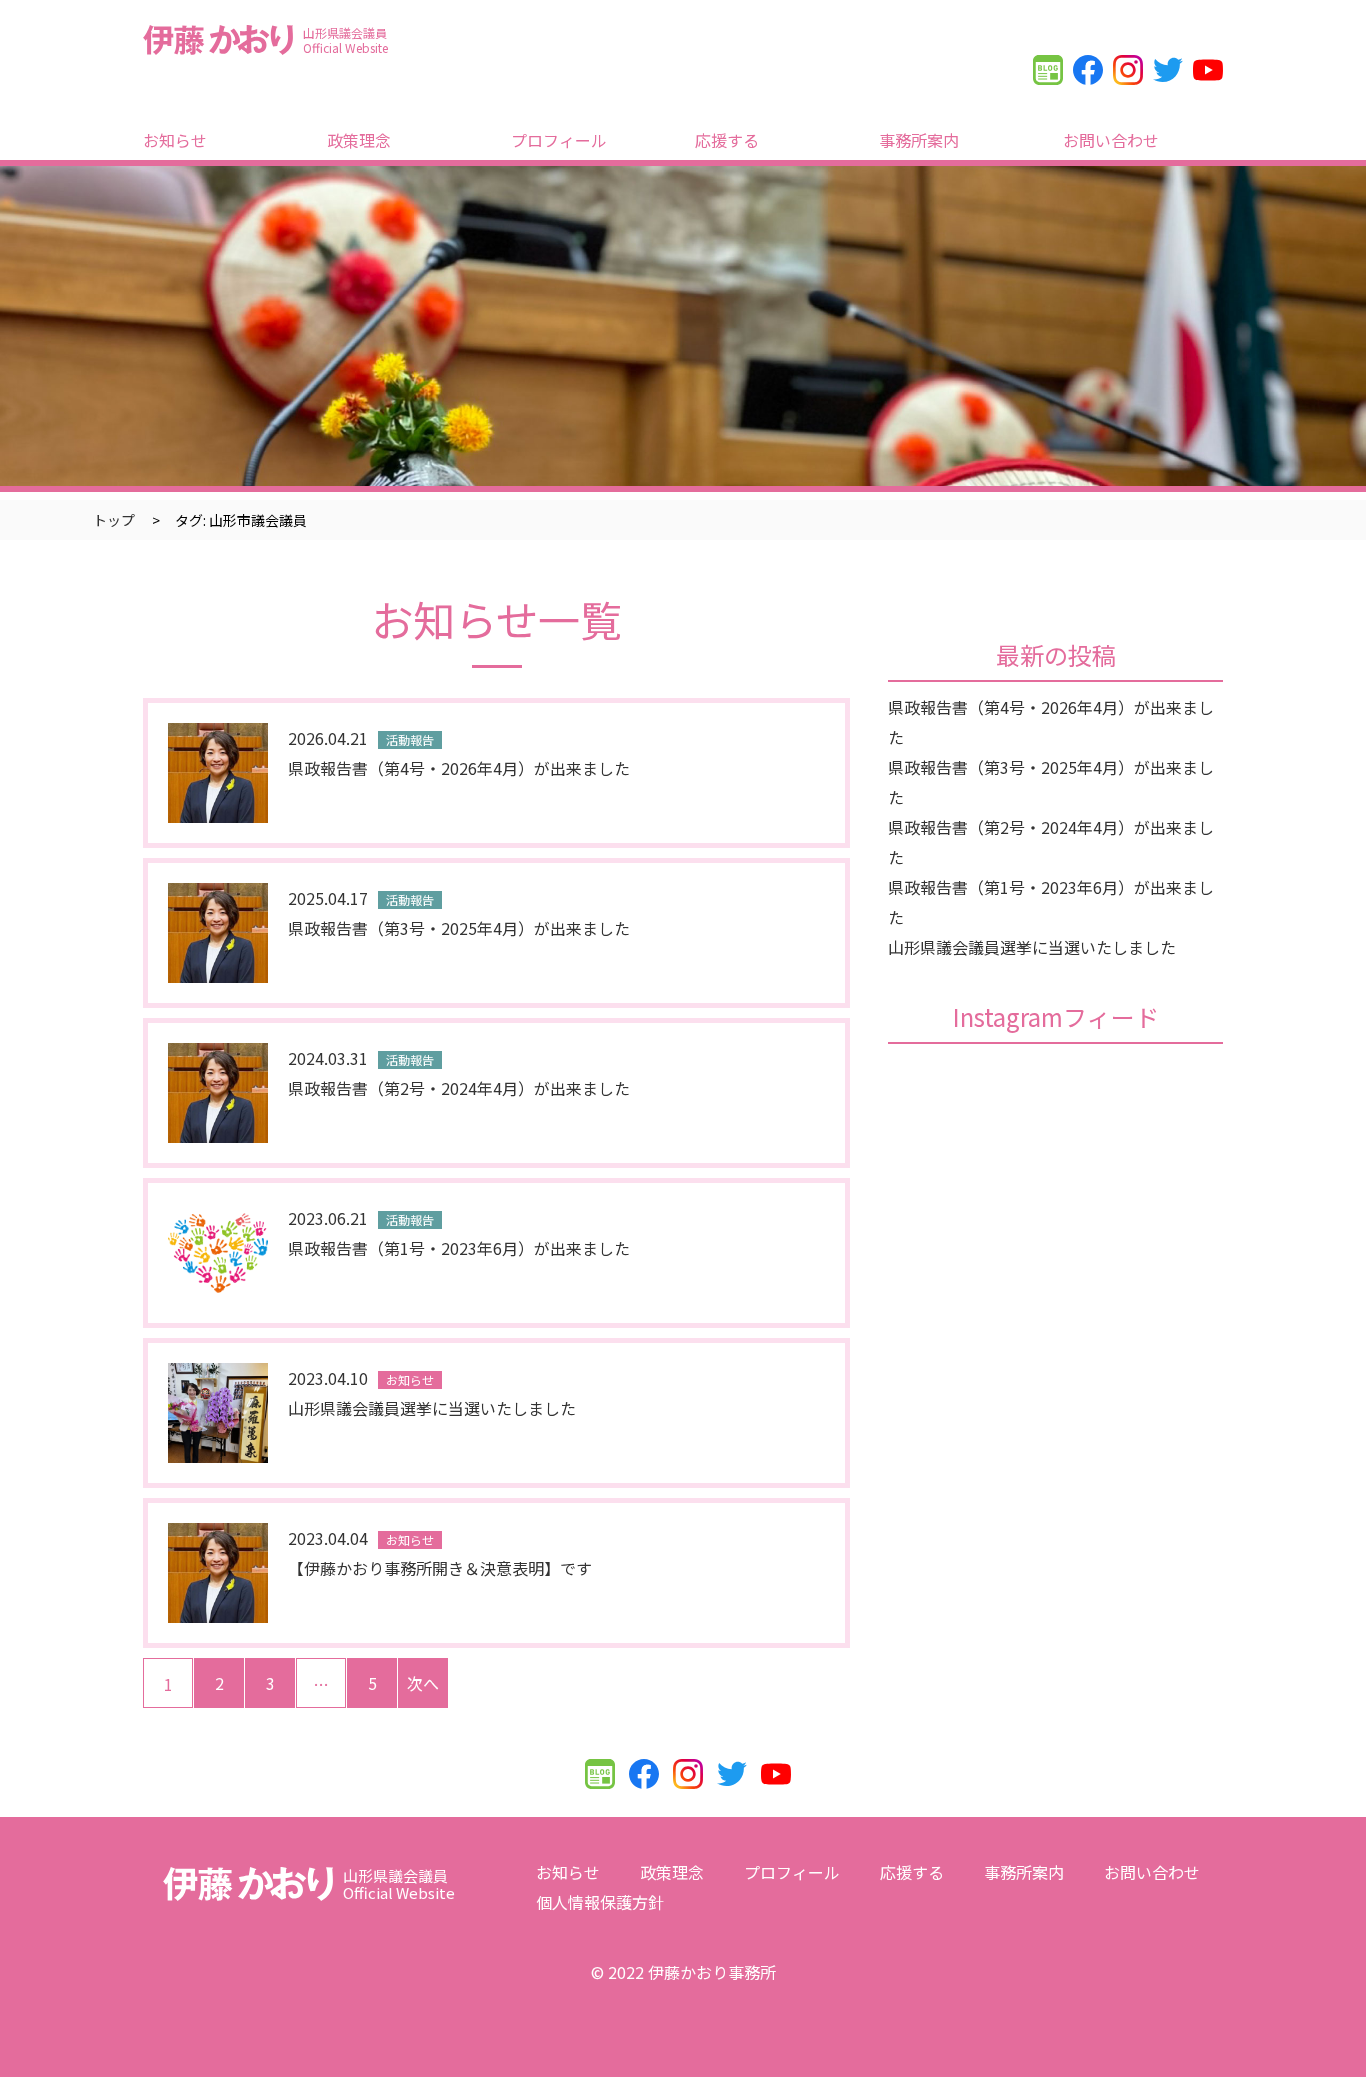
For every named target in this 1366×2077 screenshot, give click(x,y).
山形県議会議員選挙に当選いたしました (1032, 947)
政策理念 (359, 140)
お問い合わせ (1111, 140)
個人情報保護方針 (600, 1902)
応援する (727, 140)
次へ (423, 1683)
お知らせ (175, 140)
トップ (114, 520)
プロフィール (559, 140)
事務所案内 (919, 140)
